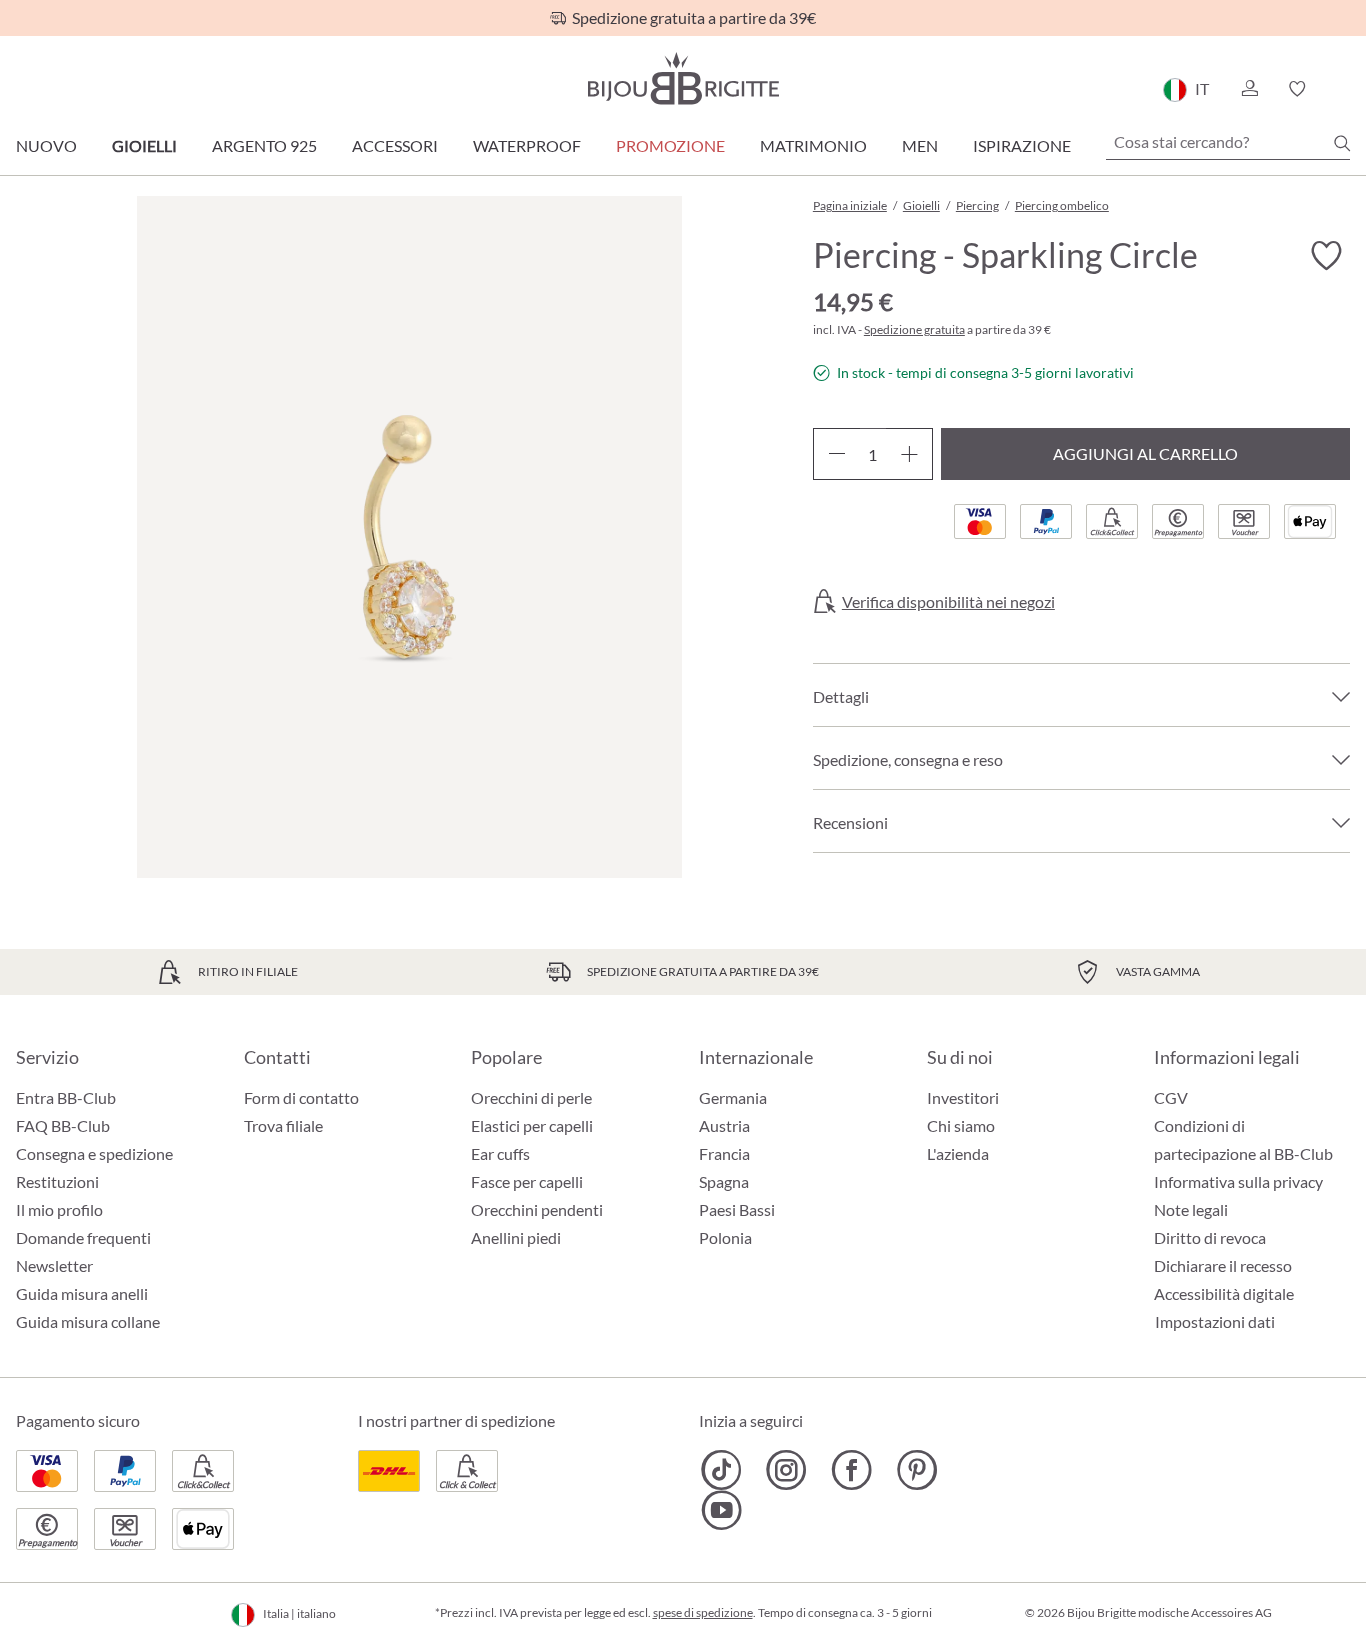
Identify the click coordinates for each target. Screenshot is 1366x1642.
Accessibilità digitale (1224, 1293)
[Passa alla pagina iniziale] (683, 78)
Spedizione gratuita (914, 329)
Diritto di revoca (1210, 1237)
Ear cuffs (500, 1153)
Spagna (724, 1181)
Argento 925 (264, 145)
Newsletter (54, 1265)
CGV (1171, 1097)
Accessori (395, 145)
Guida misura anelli (82, 1293)
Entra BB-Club (66, 1097)
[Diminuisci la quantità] (836, 454)
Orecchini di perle (531, 1097)
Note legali (1191, 1209)
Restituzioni (57, 1181)
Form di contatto (301, 1097)
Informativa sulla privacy (1238, 1181)
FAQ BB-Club (63, 1125)
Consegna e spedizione (94, 1153)
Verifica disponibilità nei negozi (948, 602)
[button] (1249, 89)
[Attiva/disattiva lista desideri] (1326, 256)
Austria (724, 1125)
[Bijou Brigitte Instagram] (786, 1470)
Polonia (725, 1237)
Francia (724, 1153)
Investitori (963, 1097)
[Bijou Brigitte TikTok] (721, 1470)
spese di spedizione (703, 1612)
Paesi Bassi (737, 1209)
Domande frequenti (83, 1237)
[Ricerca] (1342, 143)
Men (920, 145)
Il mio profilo (59, 1209)
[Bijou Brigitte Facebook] (851, 1470)
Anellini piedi (516, 1237)
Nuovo (46, 145)
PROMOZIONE (670, 145)
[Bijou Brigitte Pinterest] (916, 1470)
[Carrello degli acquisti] (1343, 89)
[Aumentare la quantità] (909, 454)
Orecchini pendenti (537, 1209)
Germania (733, 1097)
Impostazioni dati (1215, 1322)
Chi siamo (961, 1125)
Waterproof (527, 145)
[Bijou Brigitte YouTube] (721, 1510)
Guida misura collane (88, 1321)
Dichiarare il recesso (1223, 1265)
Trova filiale (283, 1125)
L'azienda (958, 1153)
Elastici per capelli (532, 1125)
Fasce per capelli (527, 1181)
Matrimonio (813, 145)
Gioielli (144, 145)
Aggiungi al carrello (1145, 453)
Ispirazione (1022, 145)
